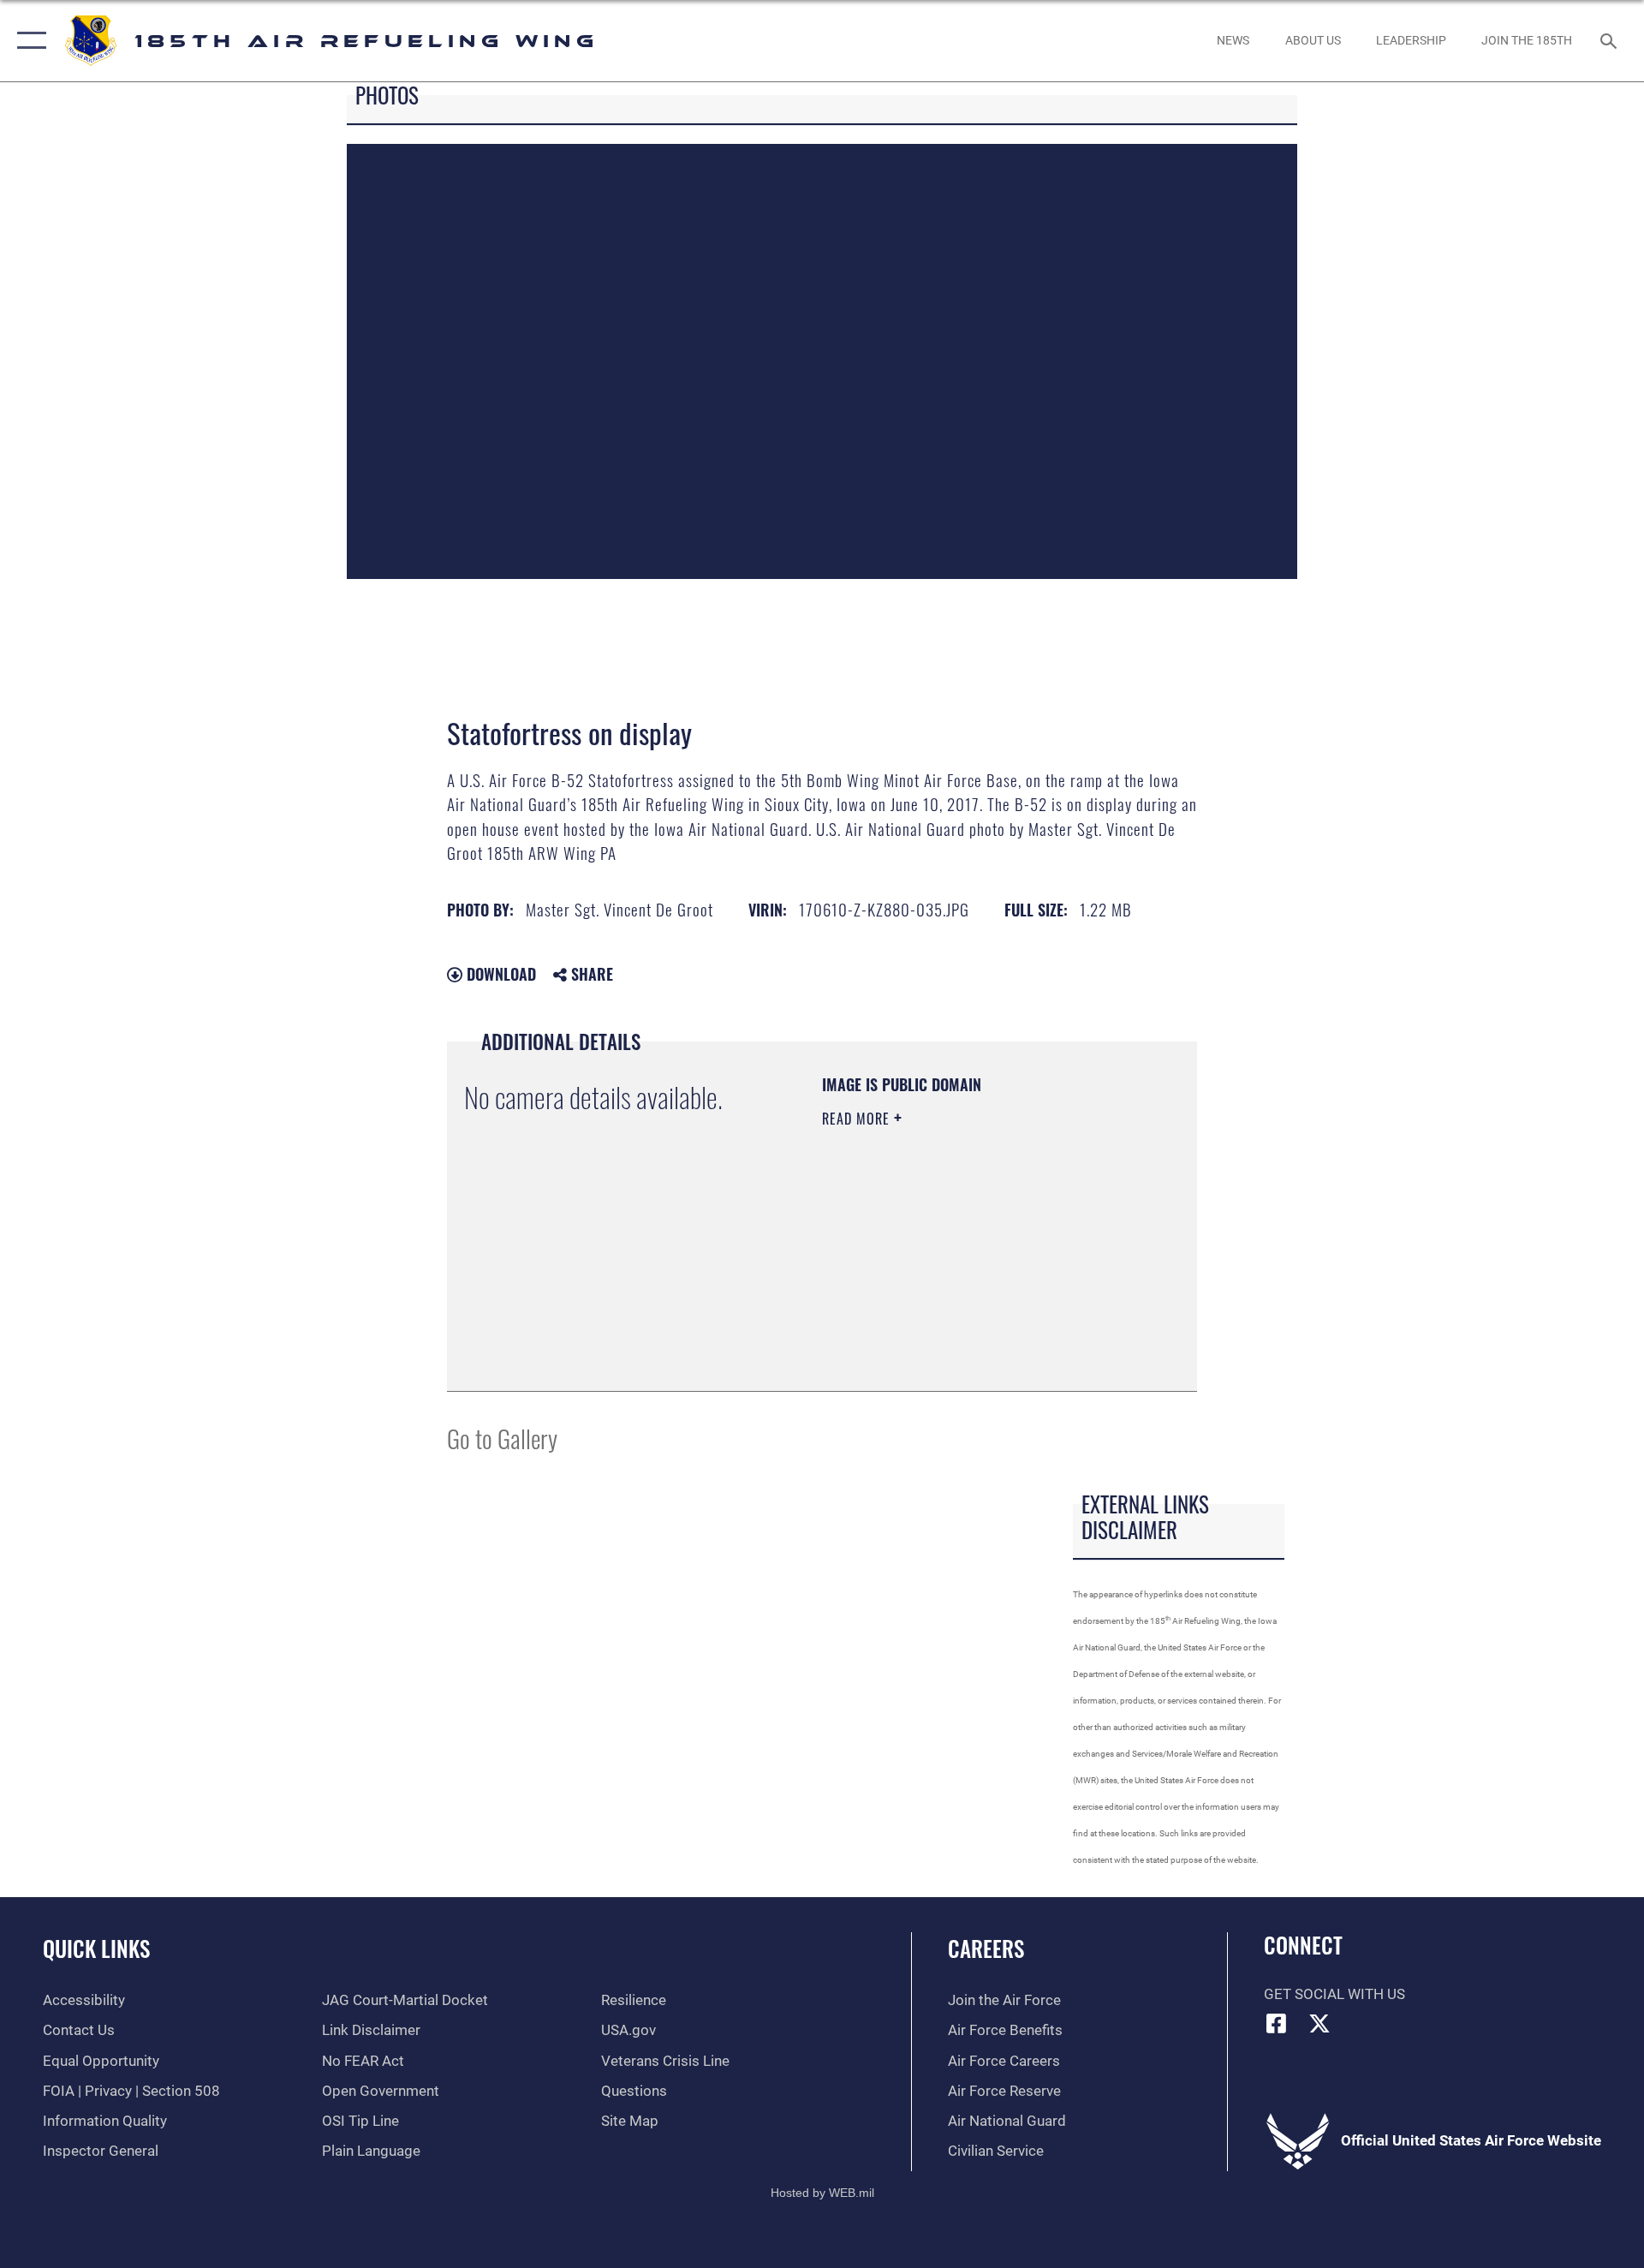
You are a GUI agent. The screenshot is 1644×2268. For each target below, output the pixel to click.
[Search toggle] (1610, 41)
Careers (986, 1948)
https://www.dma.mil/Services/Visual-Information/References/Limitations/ (926, 1287)
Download (499, 974)
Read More (858, 1119)
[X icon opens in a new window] (1319, 2023)
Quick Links (96, 1948)
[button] (28, 41)
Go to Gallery (502, 1438)
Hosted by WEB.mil (822, 2193)
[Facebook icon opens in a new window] (1277, 2023)
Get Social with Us (1334, 1994)
